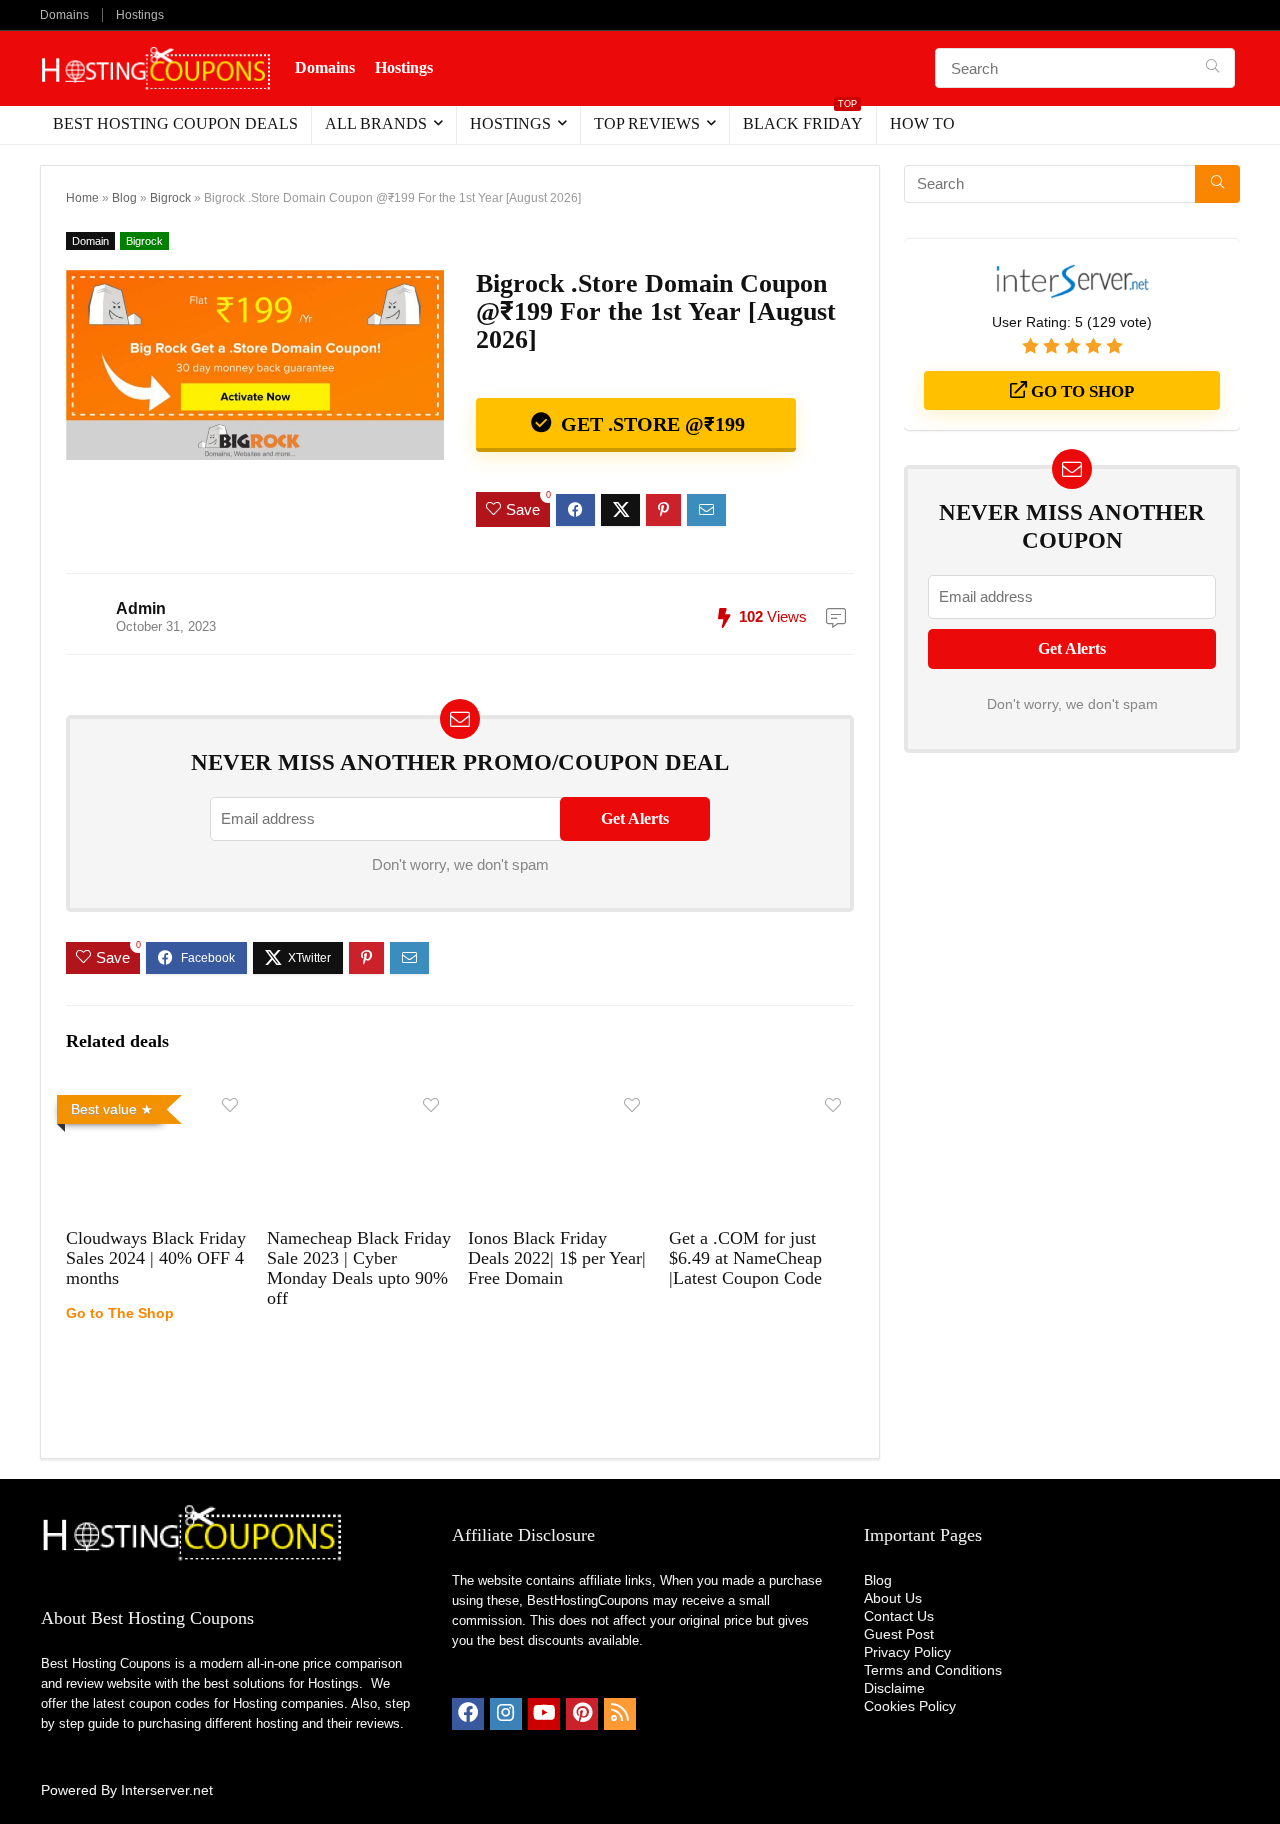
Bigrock (170, 198)
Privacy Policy (907, 1652)
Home (82, 198)
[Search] (1212, 68)
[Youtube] (544, 1714)
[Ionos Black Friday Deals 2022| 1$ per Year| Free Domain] (560, 1100)
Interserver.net (167, 1790)
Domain (90, 241)
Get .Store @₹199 (650, 424)
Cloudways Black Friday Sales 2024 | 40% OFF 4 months (156, 1258)
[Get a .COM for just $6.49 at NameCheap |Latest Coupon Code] (761, 1100)
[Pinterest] (582, 1714)
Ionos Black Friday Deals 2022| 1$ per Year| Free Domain (557, 1258)
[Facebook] (468, 1714)
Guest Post (899, 1634)
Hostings (140, 15)
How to (922, 123)
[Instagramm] (506, 1714)
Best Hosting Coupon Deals (175, 123)
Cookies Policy (910, 1706)
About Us (893, 1598)
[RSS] (620, 1714)
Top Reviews (647, 123)
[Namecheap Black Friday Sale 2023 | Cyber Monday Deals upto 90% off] (359, 1100)
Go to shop (1080, 391)
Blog (124, 198)
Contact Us (899, 1616)
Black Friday (803, 119)
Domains (64, 15)
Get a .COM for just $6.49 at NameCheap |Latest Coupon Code (745, 1258)
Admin (141, 608)
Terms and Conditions (933, 1670)
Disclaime (894, 1688)
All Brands (376, 123)
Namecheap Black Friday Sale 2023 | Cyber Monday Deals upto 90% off (359, 1268)
